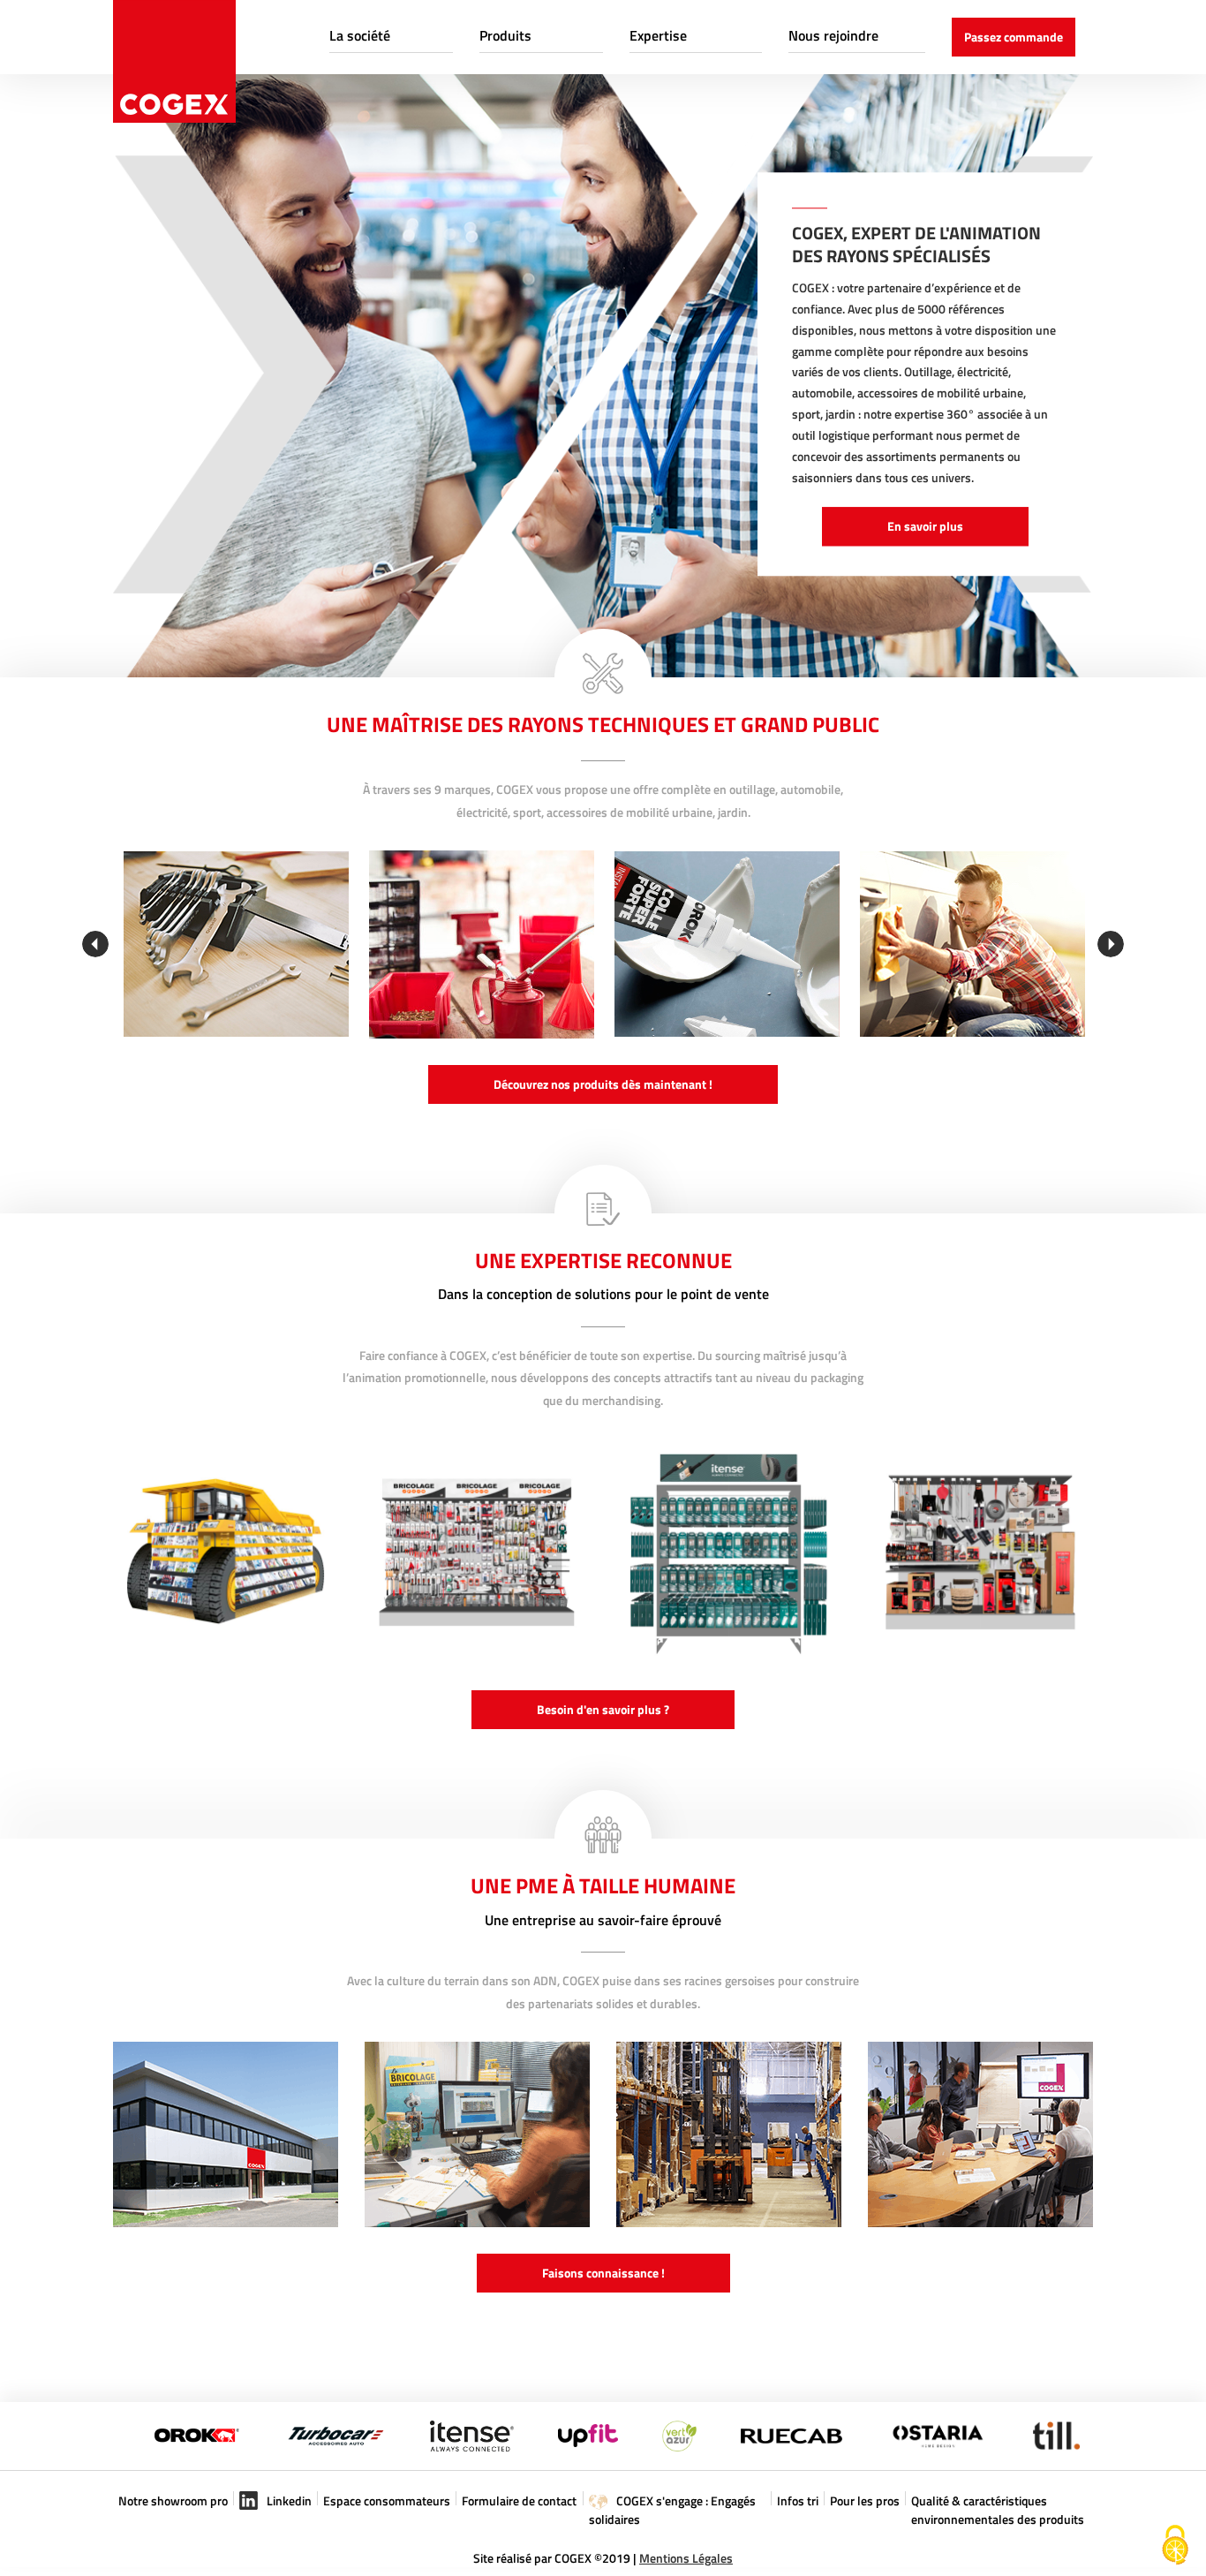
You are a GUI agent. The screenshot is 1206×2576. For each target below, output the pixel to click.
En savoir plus (925, 526)
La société (360, 35)
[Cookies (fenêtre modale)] (1175, 2546)
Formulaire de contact (519, 2500)
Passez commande (1014, 37)
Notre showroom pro (173, 2500)
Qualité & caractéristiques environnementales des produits (998, 2510)
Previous (95, 944)
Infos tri (798, 2500)
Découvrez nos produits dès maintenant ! (603, 1084)
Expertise (658, 35)
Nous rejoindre (833, 35)
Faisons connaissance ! (603, 2273)
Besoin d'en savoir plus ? (603, 1709)
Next (1111, 944)
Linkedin (288, 2500)
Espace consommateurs (387, 2500)
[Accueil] (174, 61)
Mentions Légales (686, 2558)
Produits (505, 35)
